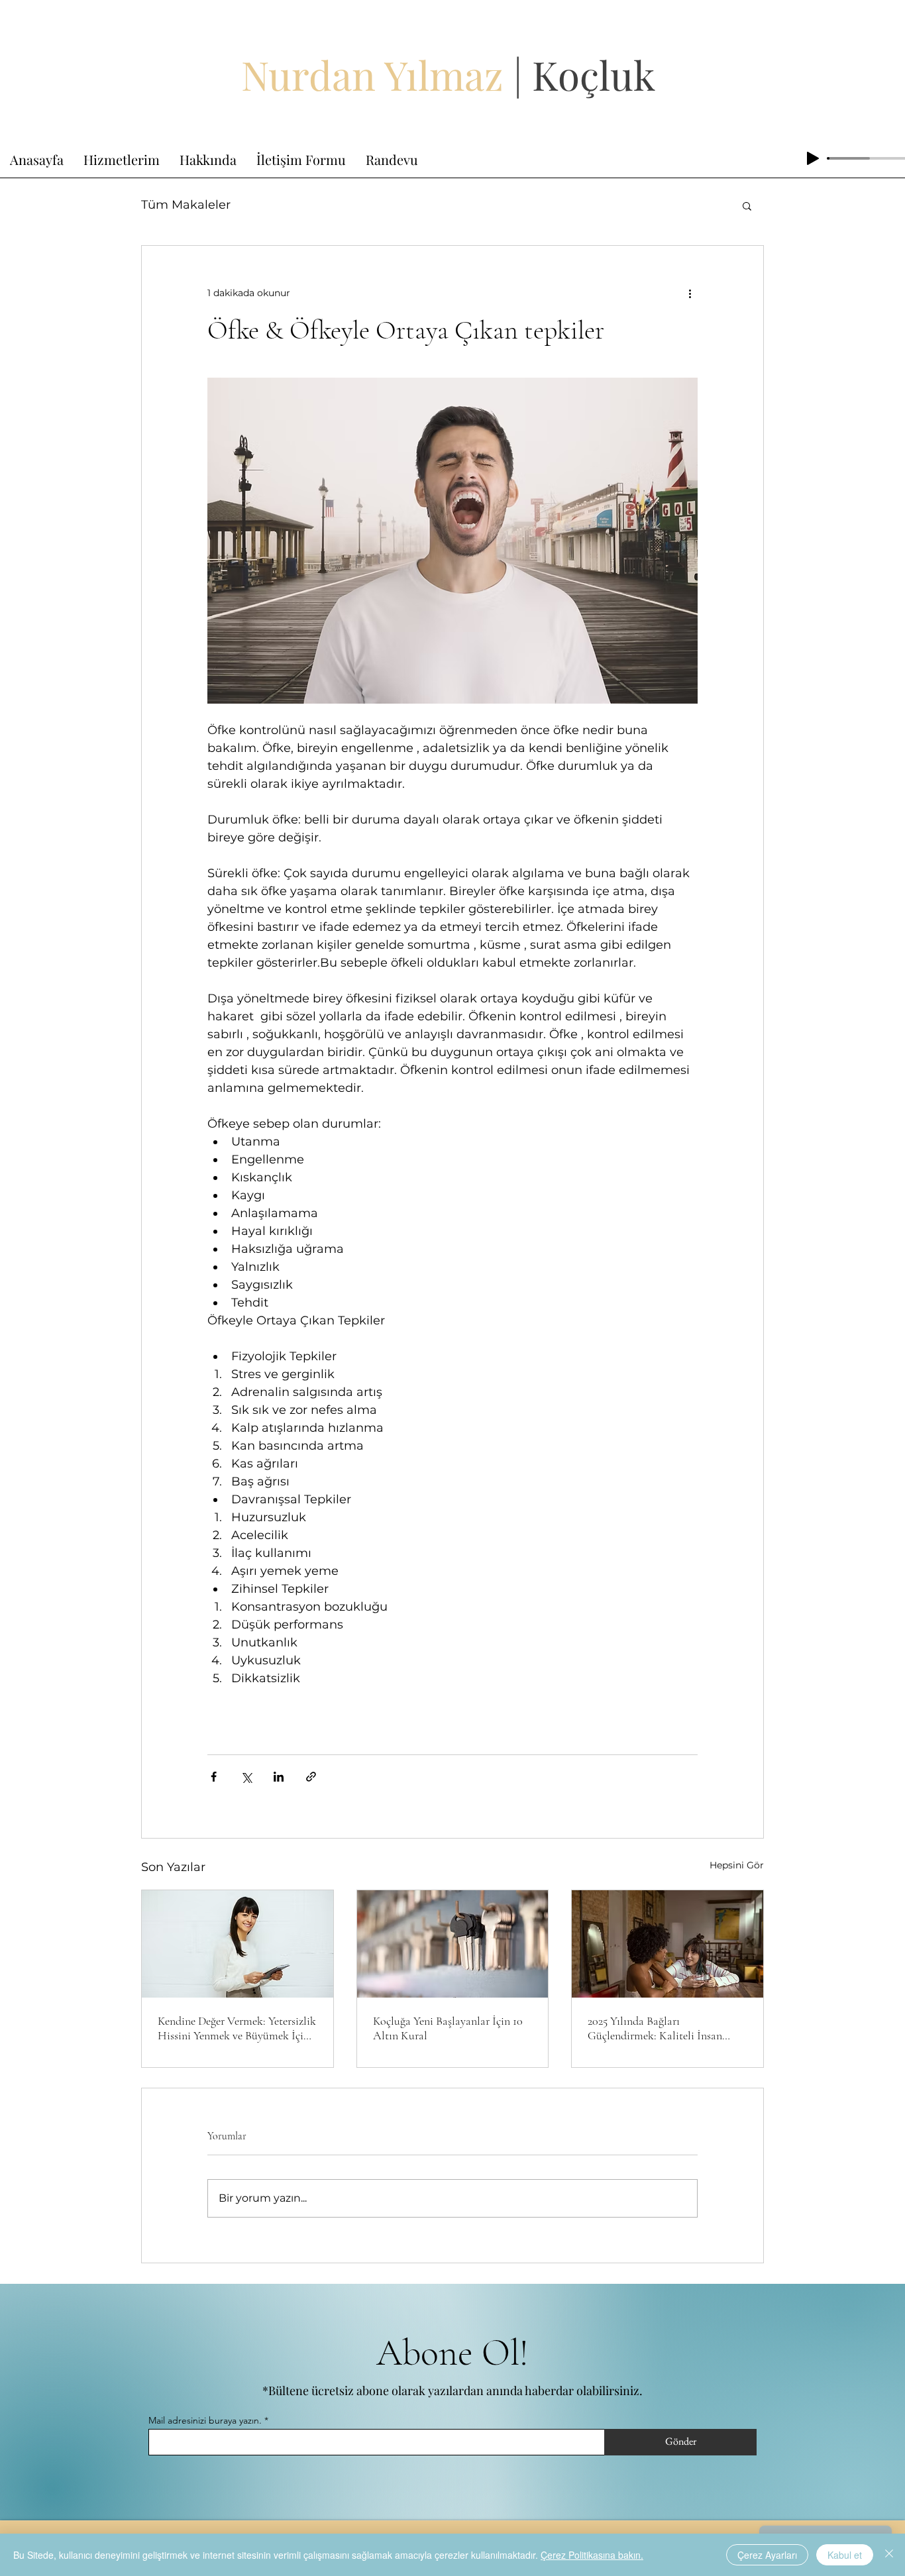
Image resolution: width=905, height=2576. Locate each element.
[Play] (813, 158)
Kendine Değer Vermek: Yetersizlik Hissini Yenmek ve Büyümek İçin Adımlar (237, 2028)
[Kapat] (889, 2555)
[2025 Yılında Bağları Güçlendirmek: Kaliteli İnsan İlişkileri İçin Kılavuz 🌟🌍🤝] (667, 1944)
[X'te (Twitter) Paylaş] (246, 1777)
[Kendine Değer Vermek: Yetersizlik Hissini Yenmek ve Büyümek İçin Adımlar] (238, 1944)
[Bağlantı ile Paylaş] (311, 1777)
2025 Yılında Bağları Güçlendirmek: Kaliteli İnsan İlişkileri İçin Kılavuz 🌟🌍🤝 (660, 2028)
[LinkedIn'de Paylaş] (279, 1777)
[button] (747, 205)
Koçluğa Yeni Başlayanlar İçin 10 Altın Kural (448, 2028)
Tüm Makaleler (186, 205)
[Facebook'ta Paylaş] (214, 1777)
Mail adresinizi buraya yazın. (205, 2420)
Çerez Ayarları (767, 2555)
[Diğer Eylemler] (690, 294)
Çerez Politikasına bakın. (592, 2555)
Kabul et (845, 2555)
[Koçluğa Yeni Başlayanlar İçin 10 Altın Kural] (453, 1944)
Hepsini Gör (737, 1865)
